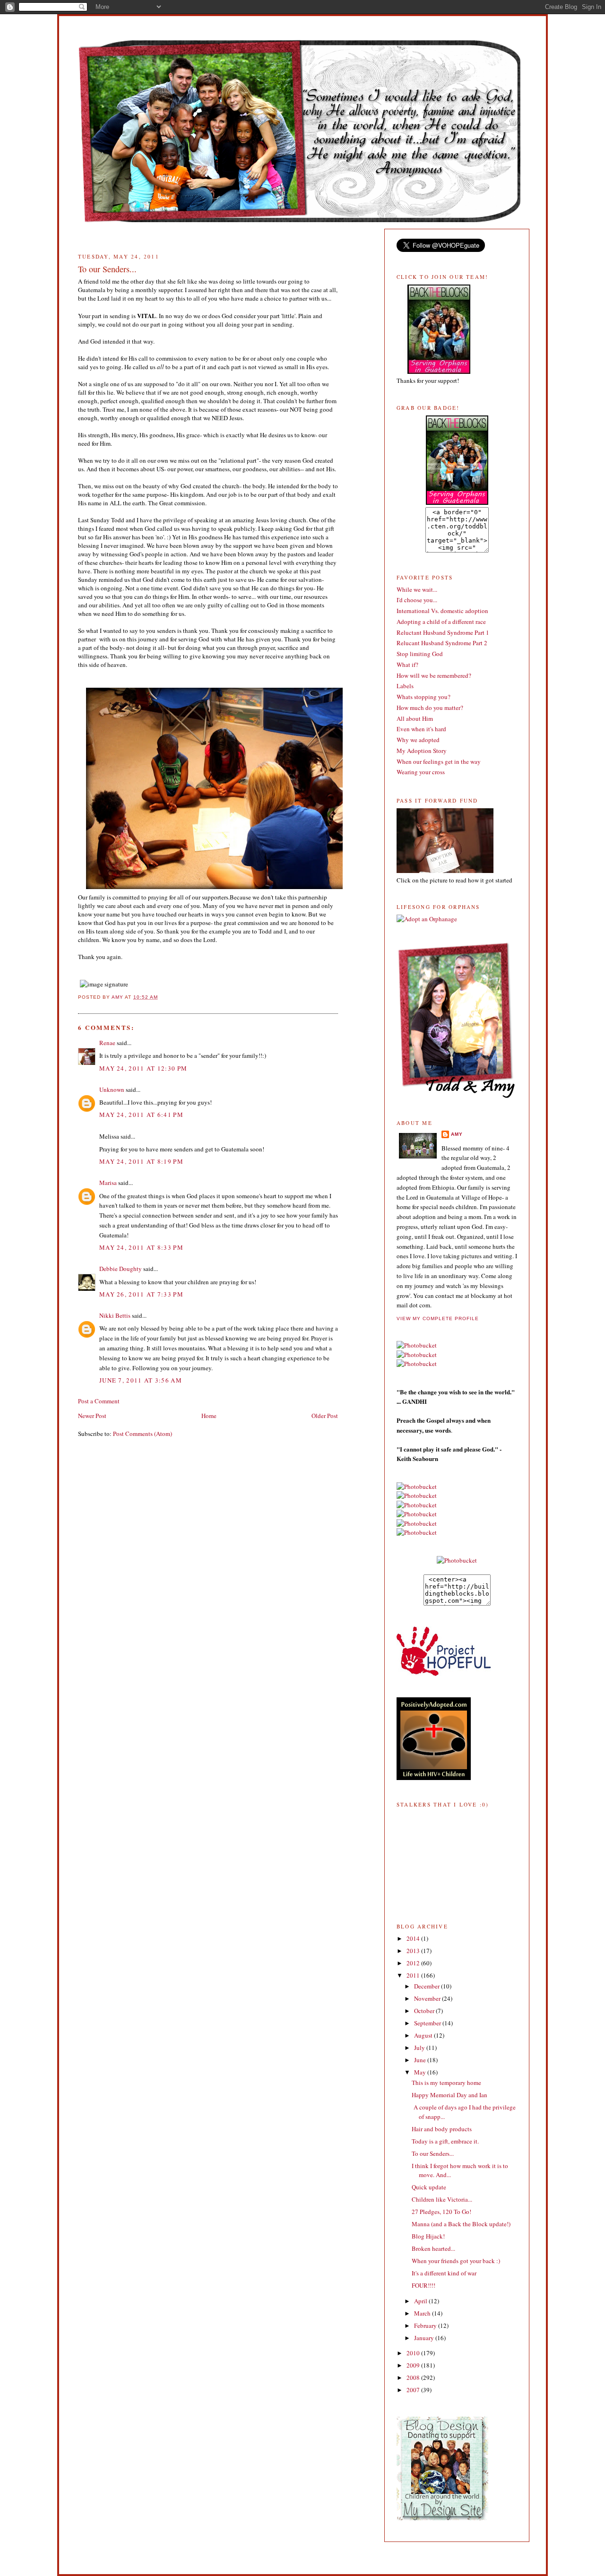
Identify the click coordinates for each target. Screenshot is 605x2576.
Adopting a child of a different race (441, 622)
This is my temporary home (446, 2083)
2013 (414, 1951)
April (421, 2301)
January (425, 2338)
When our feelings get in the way (439, 761)
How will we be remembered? (434, 675)
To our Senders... (433, 2153)
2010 (414, 2353)
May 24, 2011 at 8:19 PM (141, 1161)
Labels (405, 686)
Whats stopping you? (423, 697)
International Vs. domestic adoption (442, 611)
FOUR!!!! (423, 2285)
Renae (107, 1043)
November (428, 1998)
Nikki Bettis (115, 1315)
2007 (414, 2390)
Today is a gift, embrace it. (445, 2141)
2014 (414, 1938)
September (428, 2023)
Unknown (112, 1089)
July (420, 2048)
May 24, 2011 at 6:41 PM (141, 1115)
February (426, 2325)
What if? (407, 665)
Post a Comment (99, 1401)
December (428, 1986)
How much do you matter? (430, 708)
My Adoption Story (422, 751)
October (425, 2011)
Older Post (325, 1416)
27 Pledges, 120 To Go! (441, 2212)
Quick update (429, 2187)
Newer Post (92, 1416)
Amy (457, 1134)
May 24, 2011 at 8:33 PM (141, 1247)
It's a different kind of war (444, 2273)
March (423, 2313)
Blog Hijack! (428, 2236)
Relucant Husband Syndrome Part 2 (442, 643)
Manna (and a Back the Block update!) (461, 2224)
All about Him (415, 718)
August (424, 2035)
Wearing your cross (421, 772)
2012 (414, 1963)
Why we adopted (418, 740)
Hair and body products (442, 2129)
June (421, 2060)
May (421, 2072)
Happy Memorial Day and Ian (449, 2095)
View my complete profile (438, 1318)
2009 (414, 2365)
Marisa (108, 1183)
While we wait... (417, 589)
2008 (414, 2377)
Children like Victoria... (442, 2199)
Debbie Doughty (121, 1269)
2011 (414, 1975)
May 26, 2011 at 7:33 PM (141, 1294)
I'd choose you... (417, 600)
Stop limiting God (420, 654)
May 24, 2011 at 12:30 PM (143, 1068)
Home (209, 1416)
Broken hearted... (433, 2248)
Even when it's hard (421, 729)
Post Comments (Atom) (143, 1434)
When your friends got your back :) (456, 2261)
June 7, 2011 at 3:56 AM (141, 1380)
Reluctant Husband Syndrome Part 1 (443, 632)
